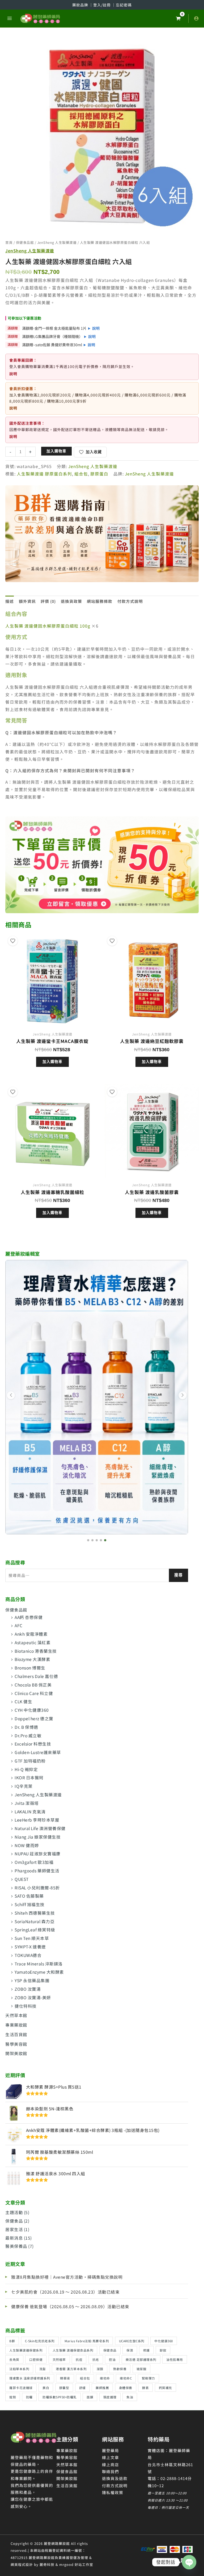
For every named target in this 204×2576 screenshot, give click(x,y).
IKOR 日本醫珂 (29, 1777)
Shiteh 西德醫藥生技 (35, 1913)
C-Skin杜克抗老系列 (40, 2341)
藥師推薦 (102, 2388)
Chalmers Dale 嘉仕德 (36, 1676)
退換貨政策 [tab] (71, 601)
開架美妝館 (16, 2053)
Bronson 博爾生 (30, 1668)
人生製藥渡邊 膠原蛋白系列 (44, 474)
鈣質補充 (165, 2388)
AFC (19, 1625)
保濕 (130, 2350)
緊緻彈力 (148, 2378)
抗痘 (79, 2359)
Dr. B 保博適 (26, 1727)
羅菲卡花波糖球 (21, 2388)
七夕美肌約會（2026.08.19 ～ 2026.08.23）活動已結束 (65, 2292)
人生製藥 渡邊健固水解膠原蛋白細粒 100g (48, 626)
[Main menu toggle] (10, 18)
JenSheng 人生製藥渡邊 (38, 1794)
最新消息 (14, 2238)
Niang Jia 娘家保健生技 (38, 1837)
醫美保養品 (16, 2246)
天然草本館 (16, 2015)
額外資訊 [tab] (27, 601)
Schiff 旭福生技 (30, 1904)
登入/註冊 (103, 5)
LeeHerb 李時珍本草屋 (37, 1820)
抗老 (96, 2359)
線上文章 (110, 2457)
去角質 (14, 2359)
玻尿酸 (142, 2369)
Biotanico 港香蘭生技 (36, 1651)
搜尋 (178, 1575)
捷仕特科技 (26, 2006)
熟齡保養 (120, 2369)
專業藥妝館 (16, 2025)
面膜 (90, 2397)
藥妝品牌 (81, 5)
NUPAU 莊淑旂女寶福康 (38, 1853)
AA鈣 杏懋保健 (29, 1617)
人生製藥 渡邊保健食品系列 (73, 2350)
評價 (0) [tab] (48, 601)
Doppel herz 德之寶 (34, 1718)
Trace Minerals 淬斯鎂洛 (39, 1964)
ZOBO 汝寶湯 (28, 1989)
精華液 (65, 2378)
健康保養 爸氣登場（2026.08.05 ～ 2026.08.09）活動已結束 (70, 2306)
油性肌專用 (175, 2359)
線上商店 (110, 2464)
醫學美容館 (16, 2044)
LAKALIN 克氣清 (30, 1811)
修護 (146, 2350)
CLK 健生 (23, 1701)
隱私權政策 (113, 2492)
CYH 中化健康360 (32, 1710)
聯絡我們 (110, 2471)
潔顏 (100, 2369)
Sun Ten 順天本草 (32, 1938)
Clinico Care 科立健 (34, 1693)
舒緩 (82, 2388)
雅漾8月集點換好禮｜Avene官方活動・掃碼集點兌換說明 (67, 2277)
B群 (12, 2341)
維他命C (126, 2378)
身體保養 (126, 2388)
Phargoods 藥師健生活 (37, 1871)
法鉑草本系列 (19, 2369)
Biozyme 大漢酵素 (32, 1659)
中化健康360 (164, 2341)
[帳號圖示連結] (196, 18)
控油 (112, 2359)
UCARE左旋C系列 (132, 2341)
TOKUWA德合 (28, 1955)
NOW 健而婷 (27, 1845)
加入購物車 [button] (52, 1062)
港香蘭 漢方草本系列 (71, 2369)
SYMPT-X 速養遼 (30, 1947)
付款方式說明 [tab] (130, 601)
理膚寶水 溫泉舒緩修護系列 (30, 2378)
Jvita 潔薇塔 (27, 1803)
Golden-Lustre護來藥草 (38, 1752)
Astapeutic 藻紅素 (33, 1642)
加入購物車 (56, 451)
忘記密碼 (124, 5)
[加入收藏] (13, 941)
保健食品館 (16, 1610)
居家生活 (14, 2229)
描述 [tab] (10, 601)
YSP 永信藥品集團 (32, 1980)
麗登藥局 (110, 2450)
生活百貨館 (16, 2034)
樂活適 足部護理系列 (141, 2359)
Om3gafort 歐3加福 (34, 1862)
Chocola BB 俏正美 (33, 1685)
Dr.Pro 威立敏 (28, 1735)
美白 (46, 2388)
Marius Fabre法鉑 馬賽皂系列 (87, 2341)
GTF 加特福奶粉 (30, 1761)
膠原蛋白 (99, 474)
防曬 (29, 2397)
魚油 (130, 2397)
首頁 (9, 242)
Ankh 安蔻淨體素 (31, 1634)
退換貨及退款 (115, 2478)
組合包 (85, 2378)
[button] (87, 1540)
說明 (96, 328)
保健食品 (14, 2221)
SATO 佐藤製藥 (29, 1896)
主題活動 (14, 2212)
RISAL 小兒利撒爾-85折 (37, 1888)
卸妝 (163, 2350)
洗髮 (43, 2369)
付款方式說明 (115, 2485)
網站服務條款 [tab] (100, 601)
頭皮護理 (110, 2397)
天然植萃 (59, 2359)
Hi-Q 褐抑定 (26, 1769)
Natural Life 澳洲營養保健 (40, 1828)
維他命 (105, 2378)
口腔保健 (36, 2359)
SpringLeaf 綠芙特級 (35, 1930)
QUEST (22, 1879)
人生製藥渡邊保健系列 (26, 2350)
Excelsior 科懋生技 (33, 1744)
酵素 (145, 2388)
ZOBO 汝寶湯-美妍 (33, 1997)
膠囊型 (64, 2388)
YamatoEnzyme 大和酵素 (39, 1972)
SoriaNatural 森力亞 (35, 1921)
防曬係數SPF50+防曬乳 (60, 2397)
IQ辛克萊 (24, 1786)
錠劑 (13, 2397)
